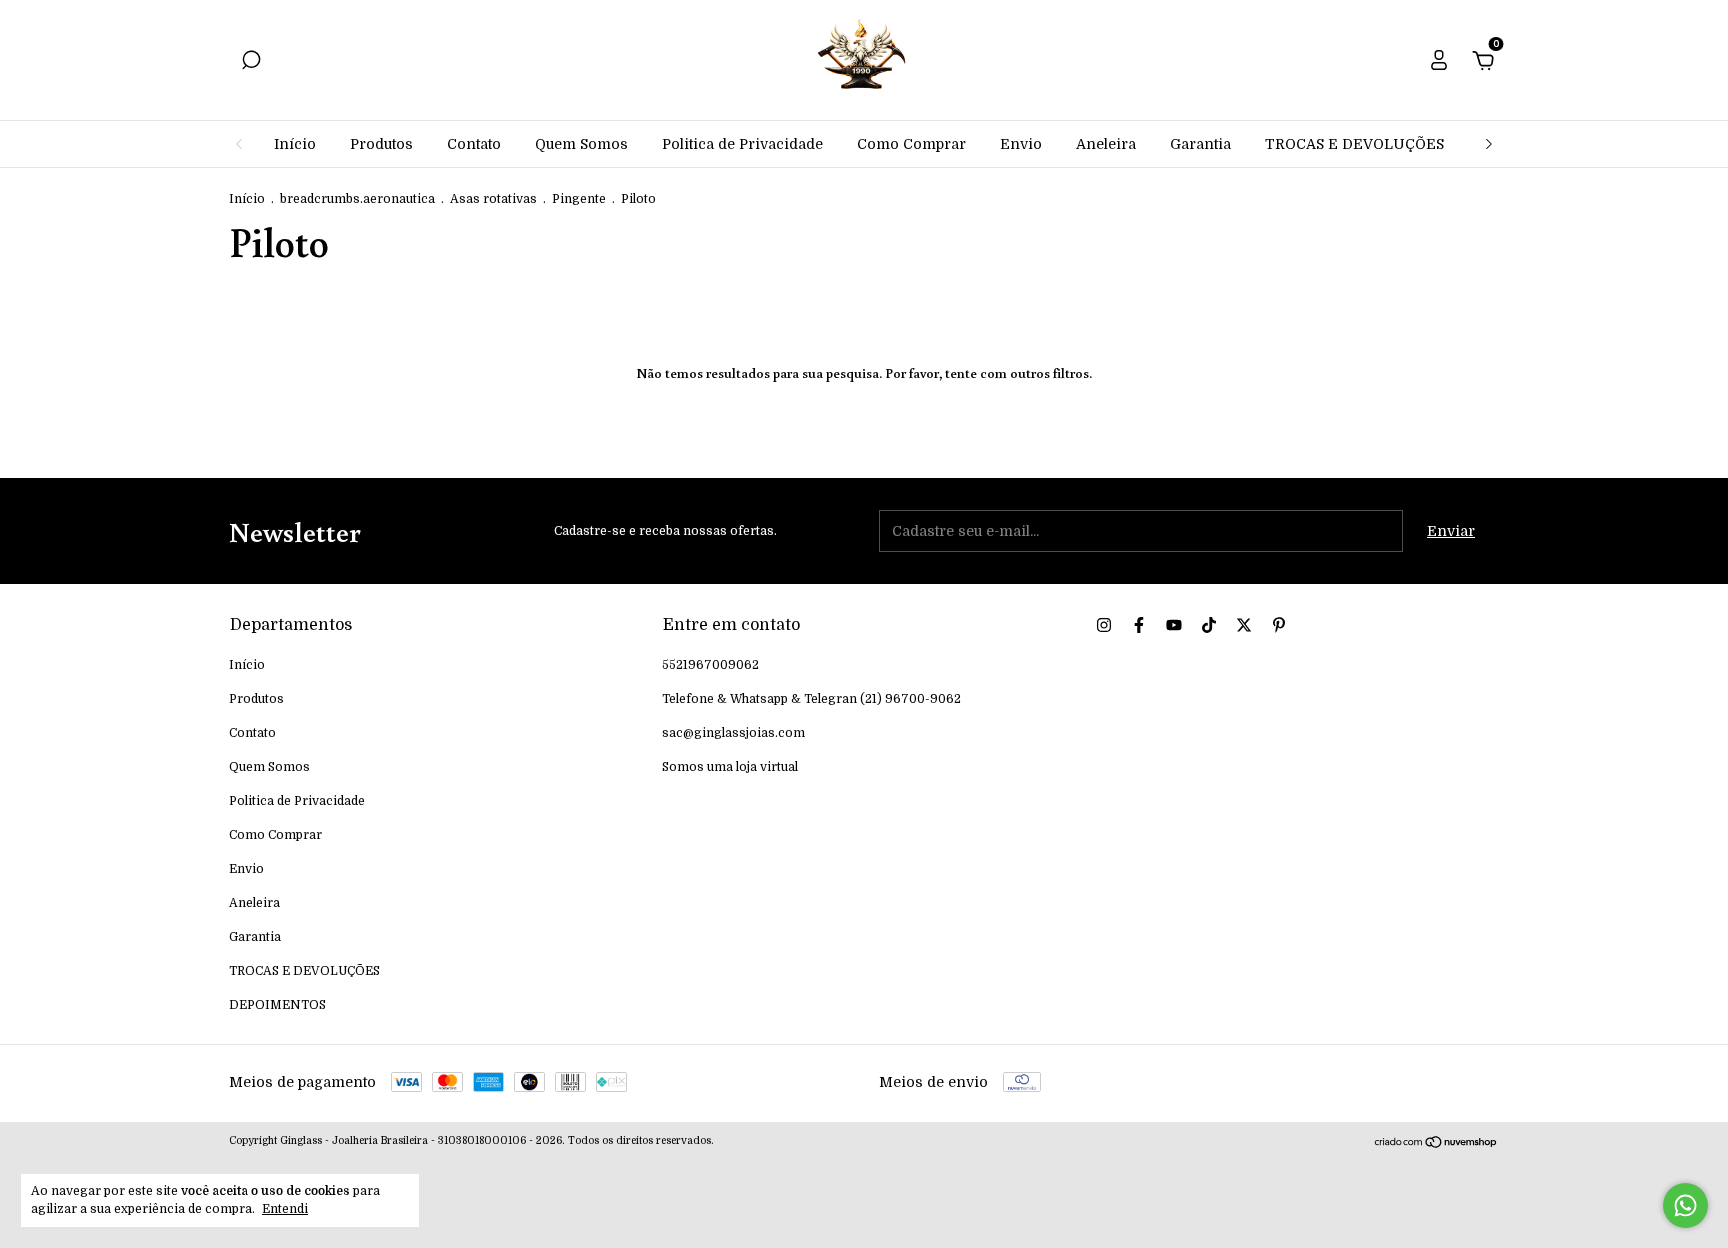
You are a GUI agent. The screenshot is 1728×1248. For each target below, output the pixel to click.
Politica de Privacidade (742, 144)
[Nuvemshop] (1436, 1144)
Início (295, 144)
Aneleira (1106, 144)
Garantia (1200, 144)
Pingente (579, 199)
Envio (1021, 144)
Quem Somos (581, 144)
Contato (474, 144)
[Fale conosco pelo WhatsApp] (1685, 1205)
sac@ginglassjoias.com (733, 733)
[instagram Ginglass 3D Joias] (1104, 625)
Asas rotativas (493, 199)
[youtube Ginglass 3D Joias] (1174, 625)
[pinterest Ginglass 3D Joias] (1279, 625)
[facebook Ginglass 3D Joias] (1139, 625)
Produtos (381, 144)
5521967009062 (710, 665)
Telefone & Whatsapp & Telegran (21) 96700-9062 (811, 699)
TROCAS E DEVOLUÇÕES (1354, 144)
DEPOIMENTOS (277, 1005)
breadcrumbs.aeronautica (357, 199)
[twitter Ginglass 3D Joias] (1244, 625)
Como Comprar (911, 144)
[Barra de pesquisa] (251, 63)
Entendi (285, 1209)
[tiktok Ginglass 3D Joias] (1209, 625)
